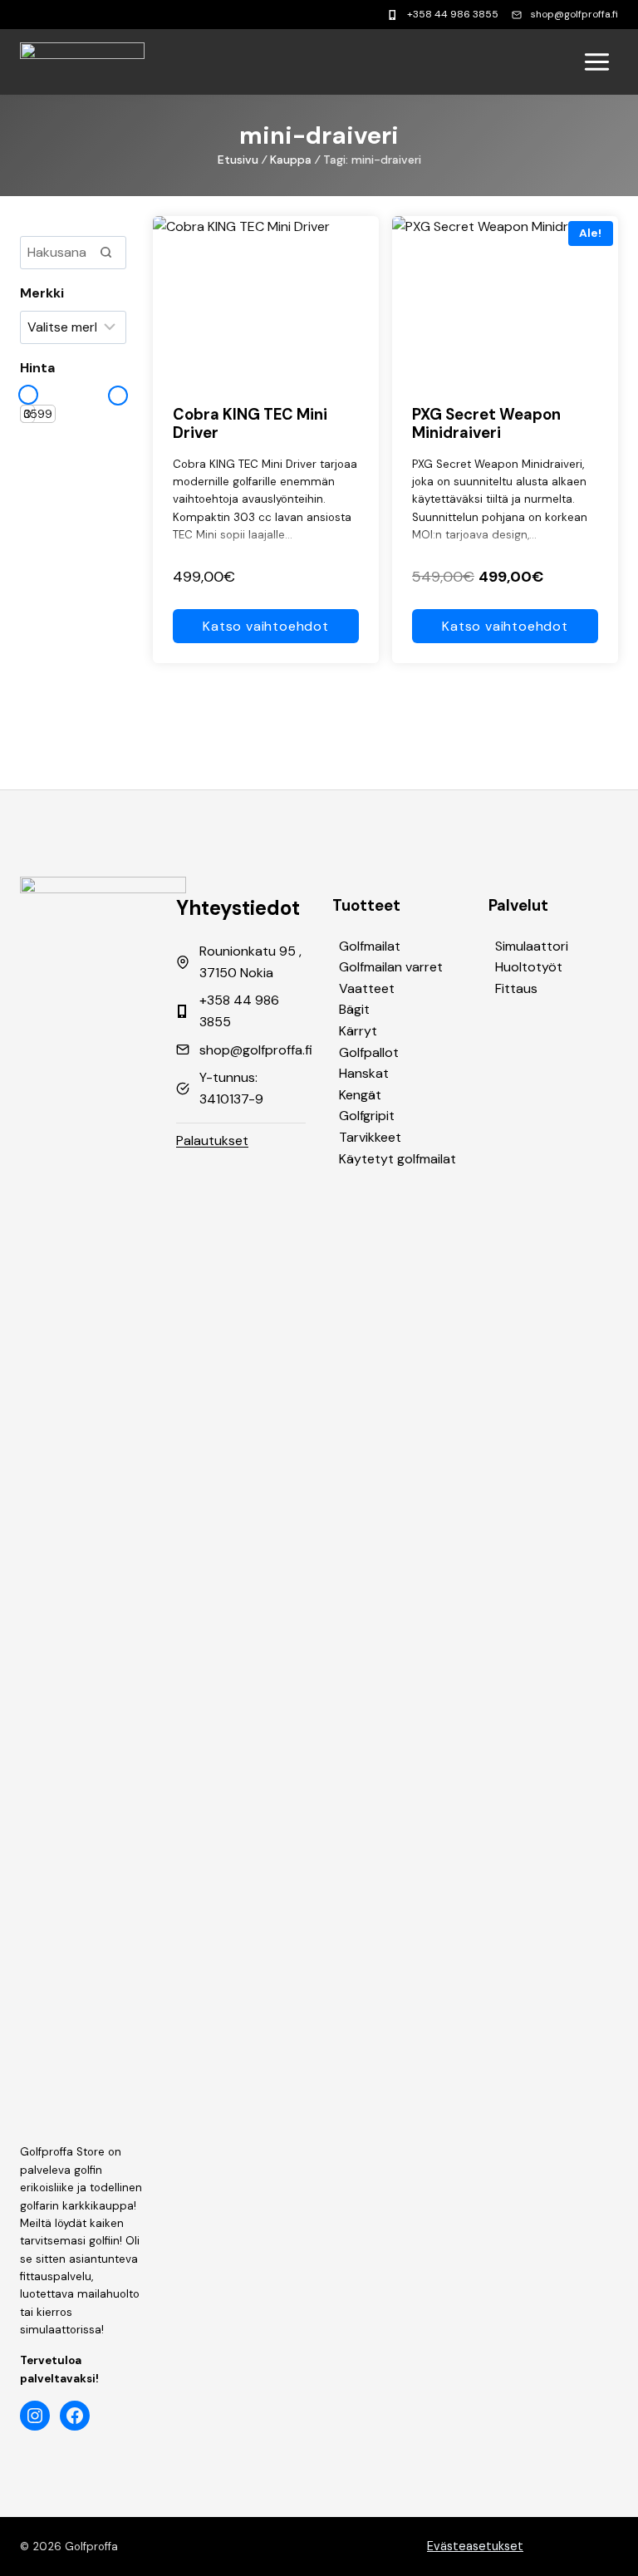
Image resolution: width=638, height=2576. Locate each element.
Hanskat (364, 1073)
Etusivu (238, 160)
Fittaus (516, 988)
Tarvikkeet (370, 1137)
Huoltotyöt (529, 967)
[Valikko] (597, 62)
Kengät (360, 1095)
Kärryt (358, 1031)
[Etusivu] (82, 62)
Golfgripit (367, 1116)
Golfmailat (370, 946)
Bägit (354, 1009)
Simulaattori (532, 946)
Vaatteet (367, 988)
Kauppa (291, 160)
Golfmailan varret (391, 967)
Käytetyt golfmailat (398, 1159)
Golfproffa (91, 2547)
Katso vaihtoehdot (266, 626)
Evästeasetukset (475, 2546)
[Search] (106, 253)
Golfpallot (369, 1052)
